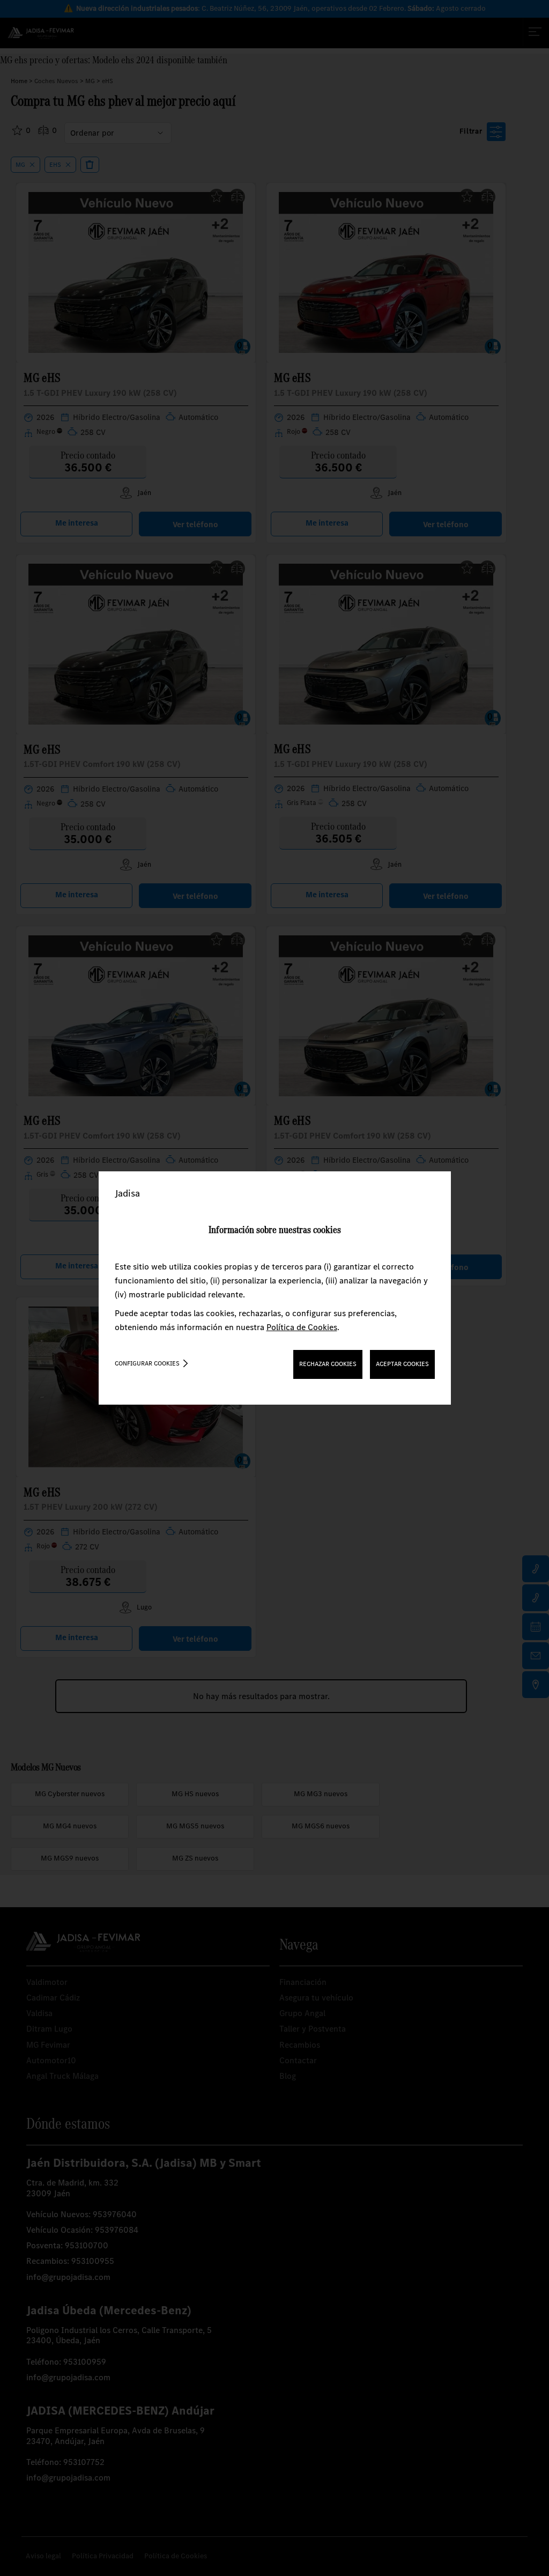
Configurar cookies (147, 1363)
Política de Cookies (302, 1327)
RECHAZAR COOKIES (328, 1364)
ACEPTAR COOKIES (402, 1364)
